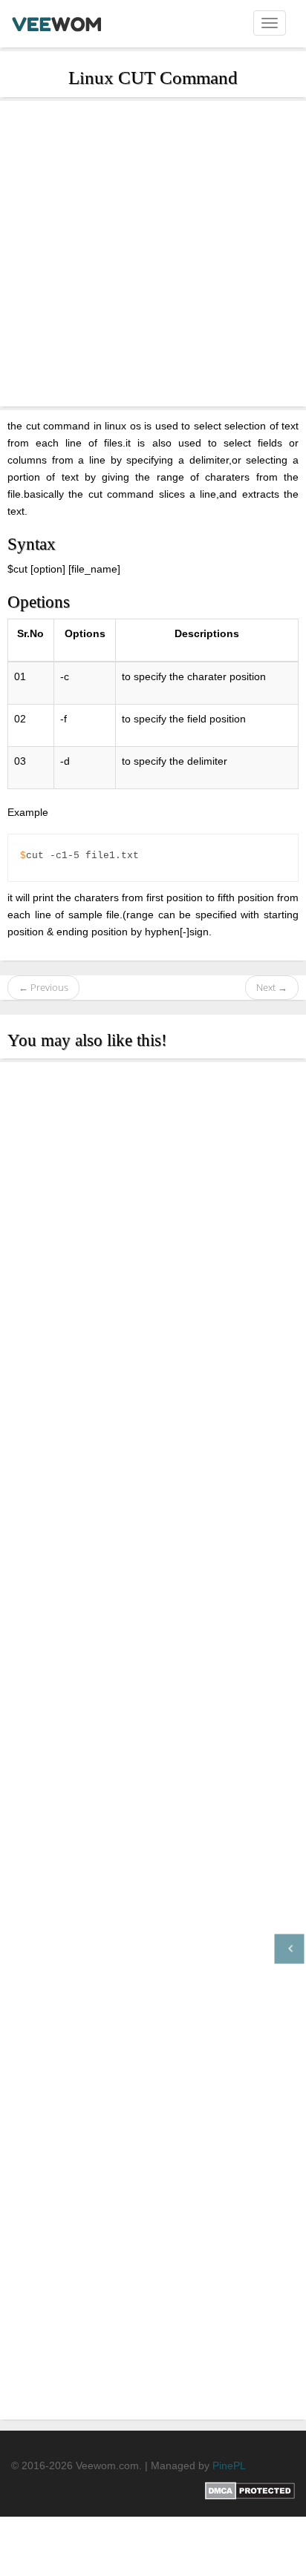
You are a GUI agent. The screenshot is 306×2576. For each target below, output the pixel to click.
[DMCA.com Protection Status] (250, 2490)
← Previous (43, 987)
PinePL (229, 2465)
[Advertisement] (153, 254)
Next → (272, 987)
